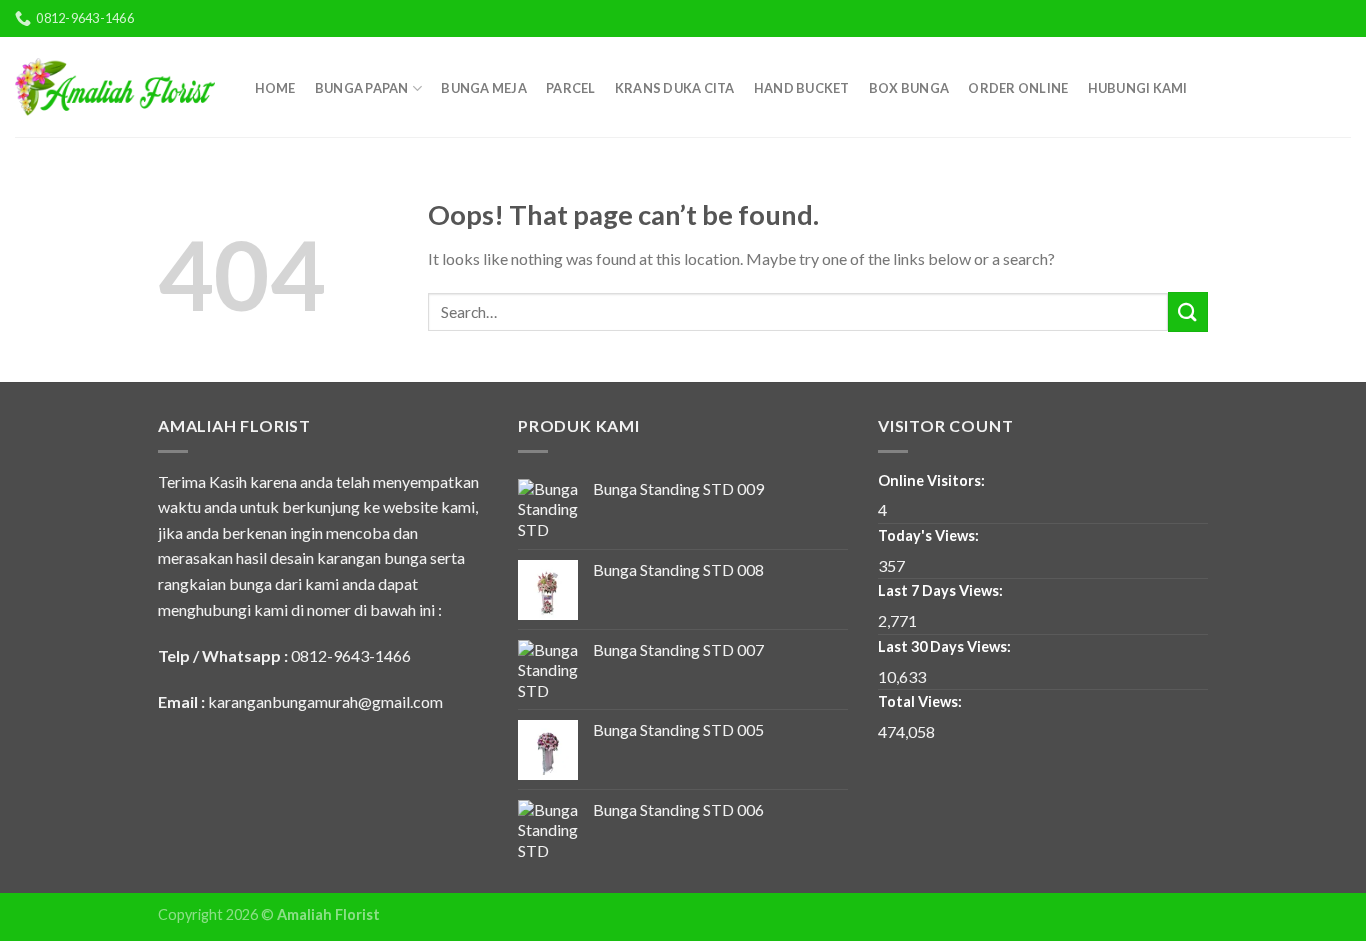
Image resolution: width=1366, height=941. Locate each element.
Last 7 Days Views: (942, 590)
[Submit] (1188, 311)
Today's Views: (930, 535)
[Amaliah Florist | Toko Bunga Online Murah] (115, 87)
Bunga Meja (484, 88)
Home (275, 88)
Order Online (1018, 88)
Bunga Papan (362, 88)
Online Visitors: (933, 480)
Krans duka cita (675, 88)
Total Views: (921, 701)
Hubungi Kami (1138, 88)
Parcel (571, 88)
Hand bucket (802, 88)
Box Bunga (909, 88)
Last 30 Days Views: (946, 646)
